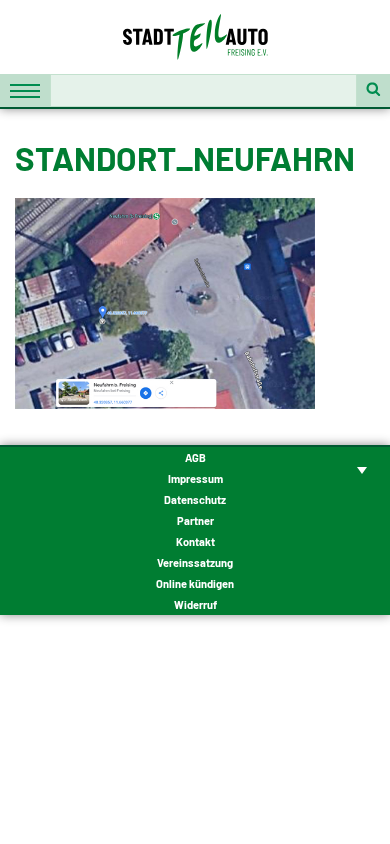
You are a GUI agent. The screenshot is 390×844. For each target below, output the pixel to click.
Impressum (195, 478)
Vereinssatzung (195, 562)
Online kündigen (195, 583)
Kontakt (195, 541)
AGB (195, 457)
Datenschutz (195, 499)
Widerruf (195, 604)
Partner (195, 520)
